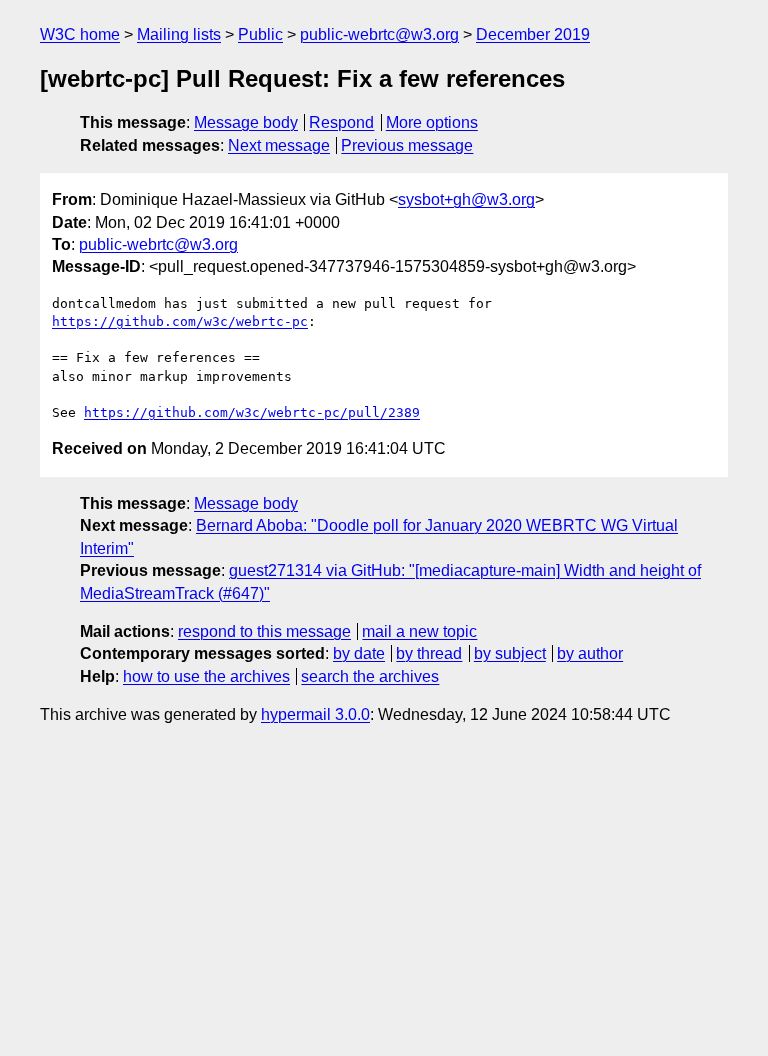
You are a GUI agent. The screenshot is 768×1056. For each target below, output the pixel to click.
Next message (279, 145)
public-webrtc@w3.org (379, 34)
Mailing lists (179, 34)
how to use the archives (206, 676)
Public (260, 34)
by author (590, 653)
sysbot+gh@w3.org (466, 199)
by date (359, 653)
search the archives (370, 676)
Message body (246, 122)
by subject (510, 653)
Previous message (407, 145)
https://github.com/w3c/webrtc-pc (180, 321)
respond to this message (264, 631)
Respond (341, 122)
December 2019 (533, 34)
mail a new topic (419, 631)
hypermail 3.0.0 (315, 714)
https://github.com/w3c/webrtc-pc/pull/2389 (252, 412)
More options (432, 122)
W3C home (80, 34)
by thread (429, 653)
